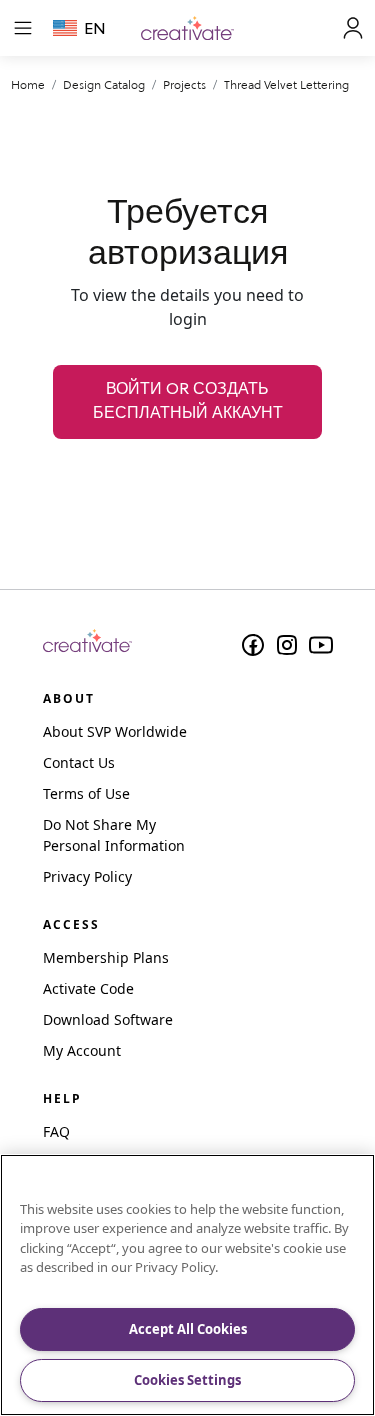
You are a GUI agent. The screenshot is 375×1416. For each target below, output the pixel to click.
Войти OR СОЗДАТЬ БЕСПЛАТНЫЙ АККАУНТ (188, 402)
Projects (184, 84)
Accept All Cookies (188, 1329)
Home (28, 84)
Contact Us (79, 762)
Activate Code (88, 988)
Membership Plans (106, 957)
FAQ (56, 1131)
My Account (82, 1050)
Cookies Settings (187, 1380)
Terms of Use (86, 793)
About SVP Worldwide (115, 731)
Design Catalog (104, 84)
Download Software (108, 1019)
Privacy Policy (87, 876)
